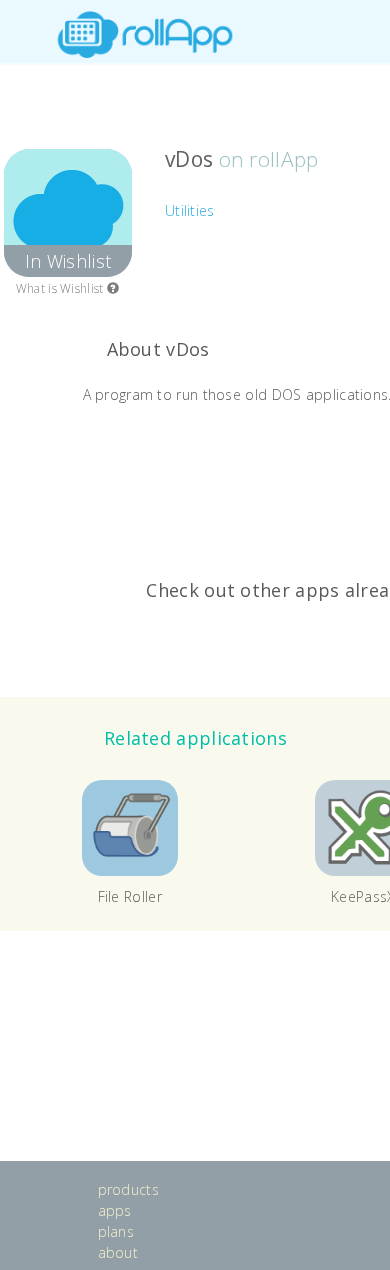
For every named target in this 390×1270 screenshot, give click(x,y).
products (128, 1189)
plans (116, 1231)
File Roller (130, 896)
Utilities (190, 210)
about (118, 1252)
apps (115, 1210)
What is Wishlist (61, 288)
